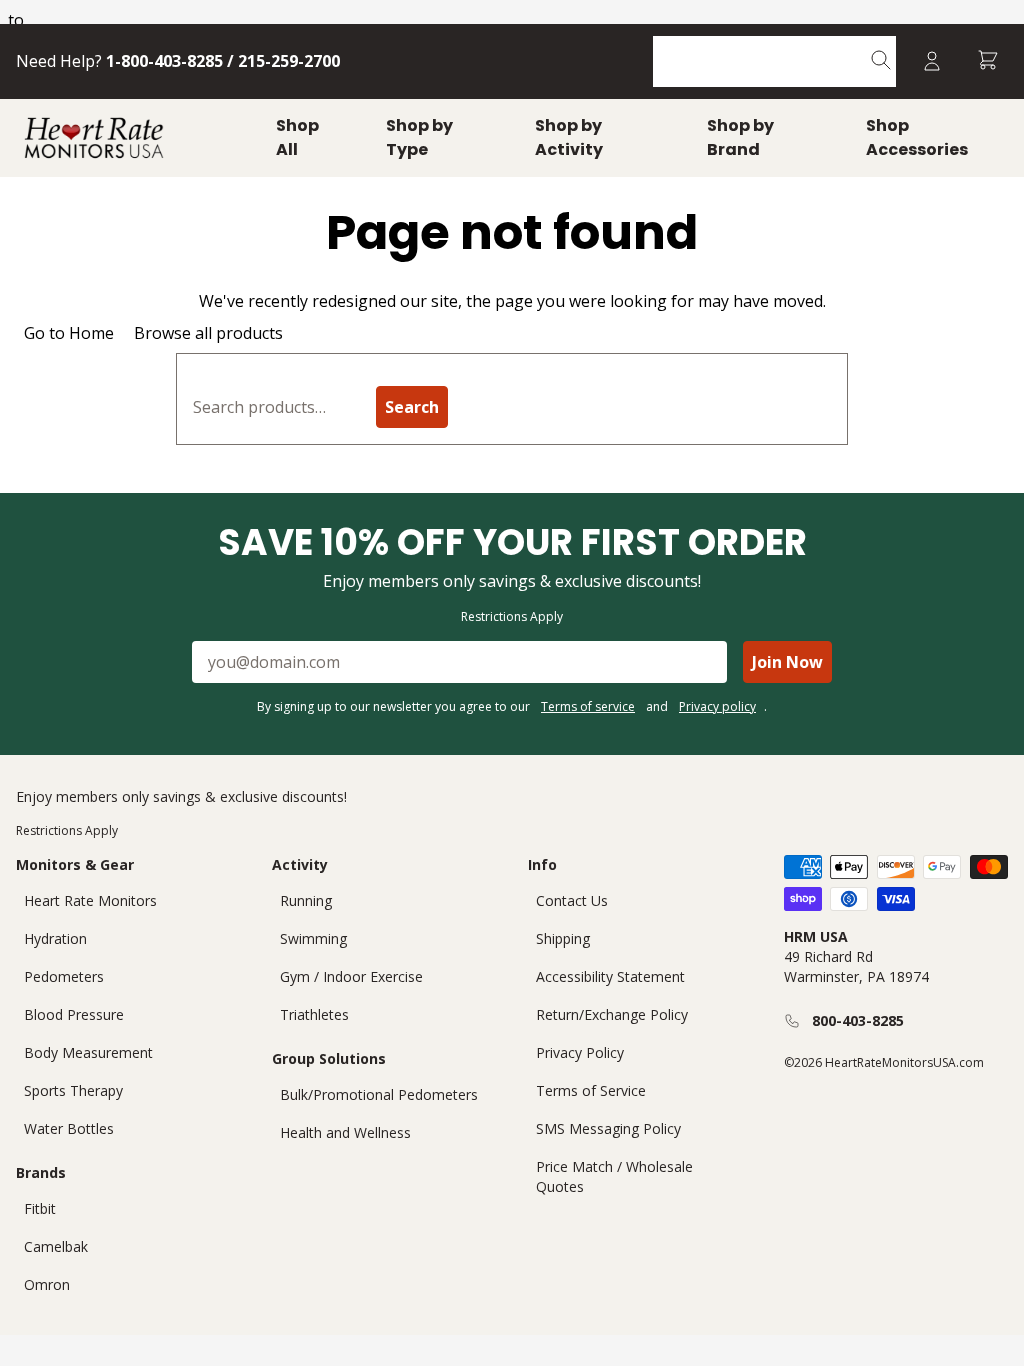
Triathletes (314, 1014)
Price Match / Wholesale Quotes (614, 1176)
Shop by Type (419, 137)
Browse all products (208, 333)
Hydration (55, 938)
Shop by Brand (740, 137)
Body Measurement (88, 1052)
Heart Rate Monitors (90, 900)
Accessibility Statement (610, 976)
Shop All (297, 137)
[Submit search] (881, 61)
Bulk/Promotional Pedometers (379, 1094)
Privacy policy (717, 706)
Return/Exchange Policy (612, 1014)
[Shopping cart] (988, 61)
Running (306, 900)
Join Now (787, 662)
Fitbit (40, 1208)
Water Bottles (69, 1128)
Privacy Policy (580, 1052)
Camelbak (56, 1246)
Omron (47, 1284)
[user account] (932, 61)
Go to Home (69, 333)
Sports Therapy (73, 1090)
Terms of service (588, 706)
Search (412, 407)
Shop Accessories (917, 137)
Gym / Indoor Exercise (351, 976)
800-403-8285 (858, 1020)
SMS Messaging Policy (608, 1128)
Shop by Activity (569, 137)
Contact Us (572, 900)
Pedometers (64, 976)
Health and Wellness (345, 1132)
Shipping (563, 938)
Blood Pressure (74, 1014)
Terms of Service (591, 1090)
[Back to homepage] (94, 138)
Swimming (313, 938)
